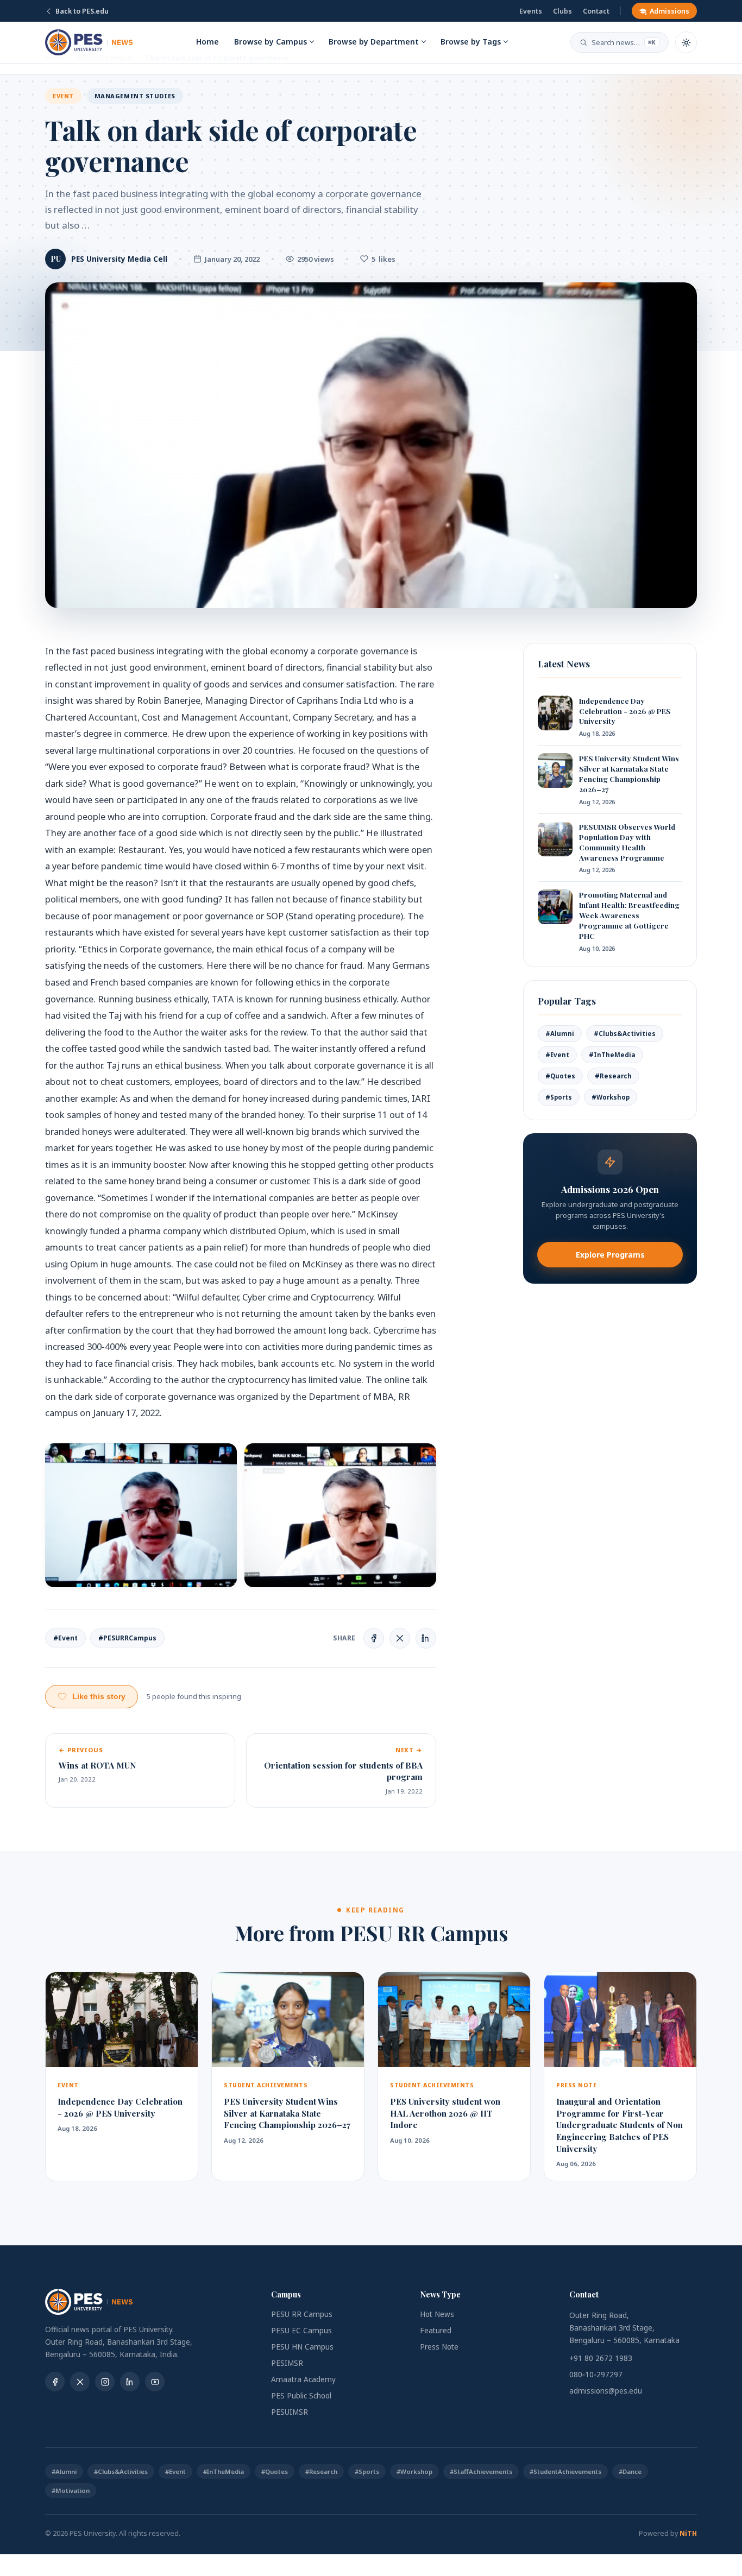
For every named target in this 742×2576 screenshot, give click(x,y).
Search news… (624, 42)
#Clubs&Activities (625, 1034)
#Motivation (71, 2490)
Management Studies (135, 96)
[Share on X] (400, 1638)
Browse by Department (374, 42)
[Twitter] (80, 2382)
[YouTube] (155, 2382)
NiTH (688, 2533)
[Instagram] (105, 2382)
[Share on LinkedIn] (426, 1638)
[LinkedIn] (130, 2382)
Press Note (439, 2347)
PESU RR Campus (302, 2314)
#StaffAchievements (481, 2471)
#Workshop (611, 1097)
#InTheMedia (612, 1055)
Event (63, 96)
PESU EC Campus (301, 2331)
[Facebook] (55, 2382)
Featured (436, 2331)
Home (207, 42)
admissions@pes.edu (606, 2391)
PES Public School (301, 2396)
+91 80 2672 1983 (601, 2358)
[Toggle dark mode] (686, 42)
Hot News (437, 2314)
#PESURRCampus (127, 1638)
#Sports (559, 1097)
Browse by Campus (271, 42)
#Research (613, 1076)
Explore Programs (610, 1255)
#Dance (630, 2471)
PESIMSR (287, 2363)
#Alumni (560, 1034)
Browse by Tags (471, 42)
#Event (65, 1638)
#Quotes (560, 1076)
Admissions (669, 11)
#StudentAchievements (565, 2471)
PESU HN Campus (302, 2347)
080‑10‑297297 (596, 2375)
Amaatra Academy (303, 2379)
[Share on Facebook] (374, 1638)
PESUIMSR (290, 2412)
